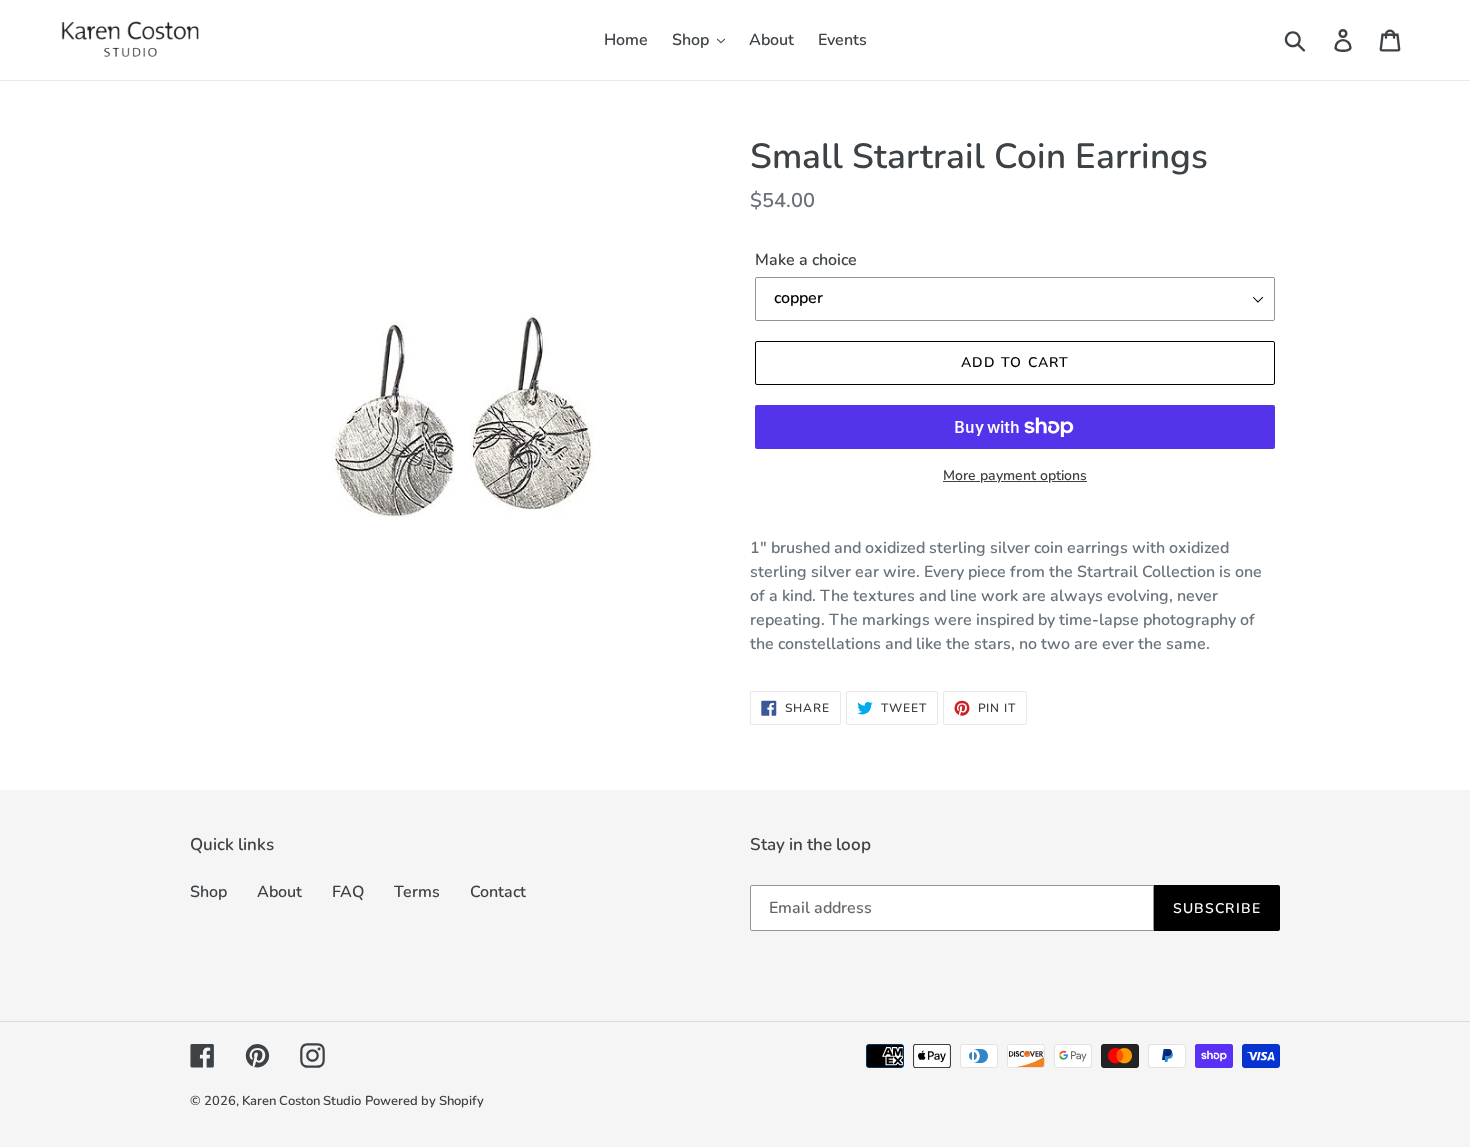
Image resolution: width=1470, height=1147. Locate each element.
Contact (498, 892)
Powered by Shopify (424, 1101)
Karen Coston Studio (301, 1101)
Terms (417, 892)
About (279, 892)
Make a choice (806, 260)
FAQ (348, 892)
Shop (208, 892)
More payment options (1015, 475)
